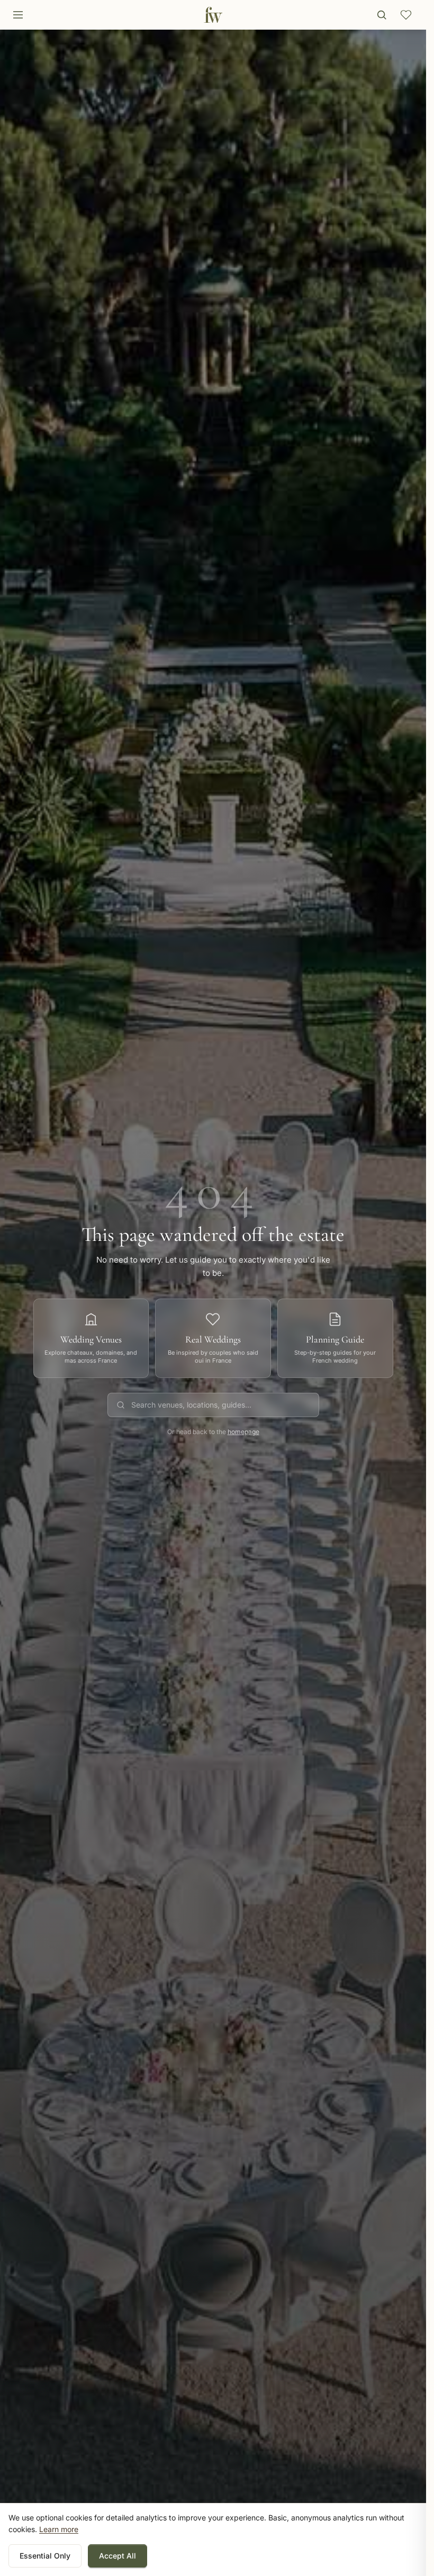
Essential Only (45, 2556)
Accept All (117, 2556)
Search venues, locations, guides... (191, 1405)
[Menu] (18, 15)
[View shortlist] (406, 15)
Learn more (59, 2529)
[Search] (382, 15)
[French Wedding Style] (213, 15)
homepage (243, 1432)
